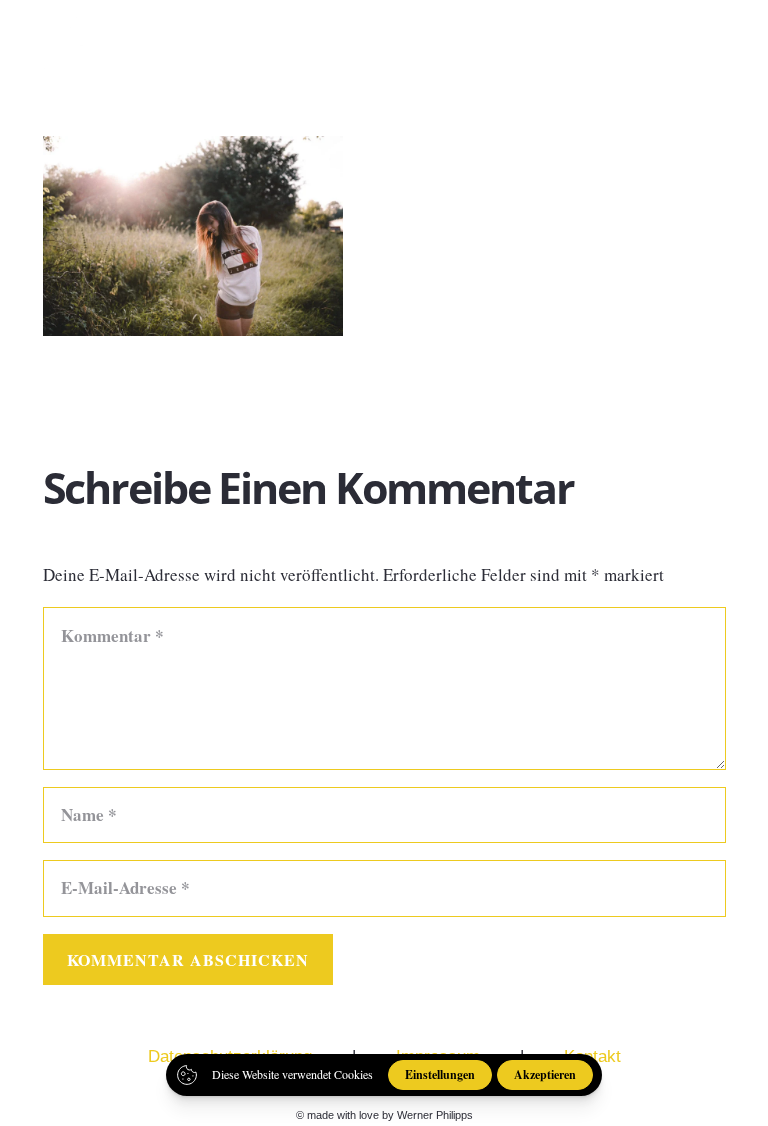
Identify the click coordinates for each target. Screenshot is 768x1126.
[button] (736, 40)
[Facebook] (608, 39)
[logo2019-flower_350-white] (77, 40)
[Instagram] (643, 40)
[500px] (678, 39)
